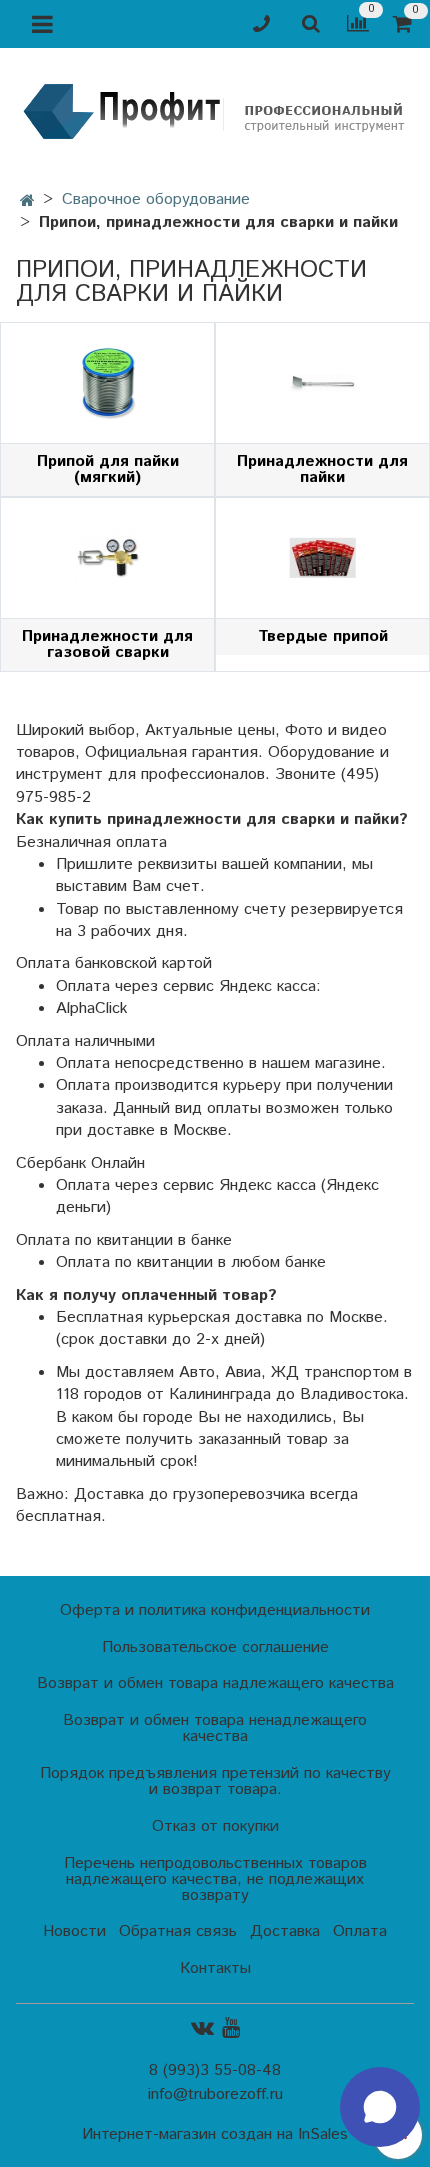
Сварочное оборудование (156, 199)
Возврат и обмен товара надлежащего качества (215, 1683)
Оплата (360, 1931)
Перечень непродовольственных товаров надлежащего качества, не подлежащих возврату (215, 1879)
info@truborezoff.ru (215, 2094)
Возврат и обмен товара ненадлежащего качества (215, 1728)
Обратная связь (178, 1931)
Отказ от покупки (215, 1826)
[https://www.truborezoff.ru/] (215, 110)
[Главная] (27, 201)
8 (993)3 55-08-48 (215, 2070)
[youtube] (231, 2028)
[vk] (202, 2028)
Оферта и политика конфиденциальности (215, 1610)
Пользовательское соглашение (215, 1647)
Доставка (285, 1931)
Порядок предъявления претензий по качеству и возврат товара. (215, 1781)
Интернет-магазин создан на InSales (215, 2135)
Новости (74, 1931)
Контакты (215, 1968)
